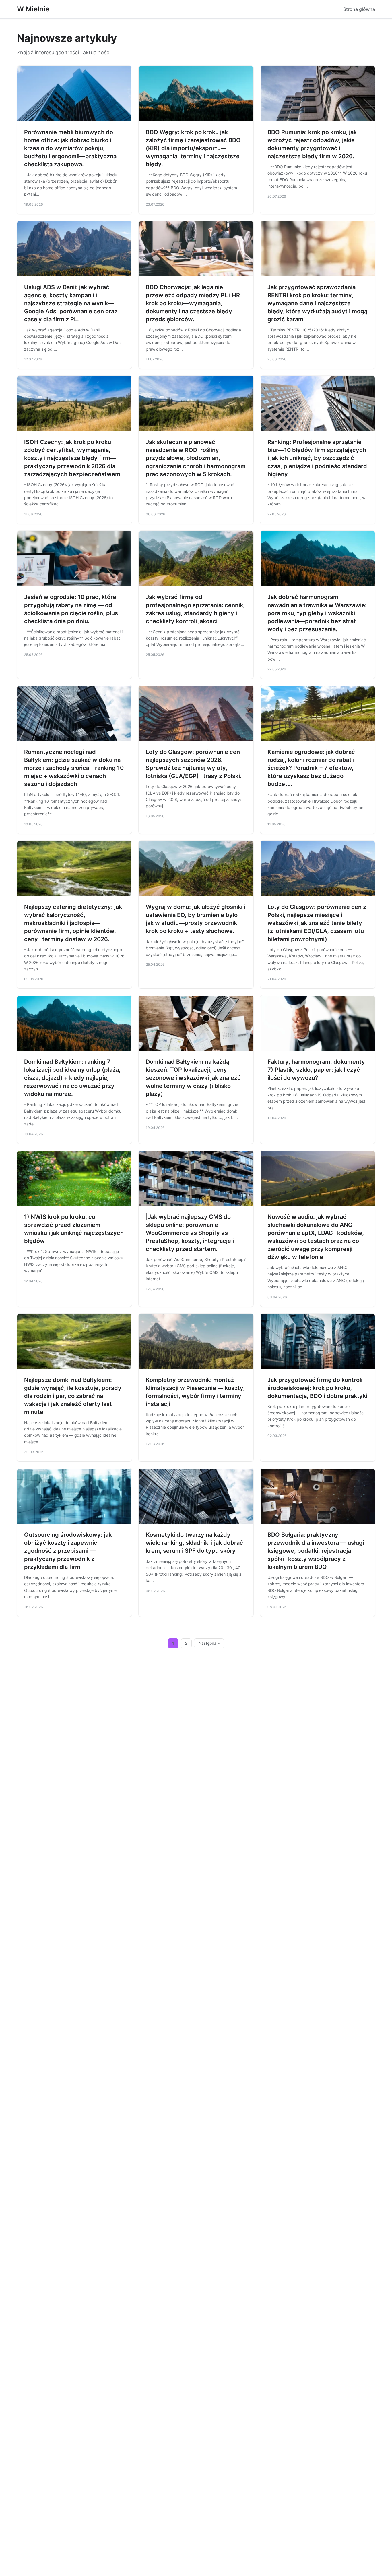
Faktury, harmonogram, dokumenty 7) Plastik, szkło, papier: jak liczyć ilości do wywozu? (316, 1070)
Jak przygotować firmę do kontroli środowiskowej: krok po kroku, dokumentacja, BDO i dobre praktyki (317, 1388)
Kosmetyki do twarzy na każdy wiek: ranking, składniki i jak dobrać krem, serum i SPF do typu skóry (194, 1543)
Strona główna (359, 9)
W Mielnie (33, 9)
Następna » (209, 1643)
